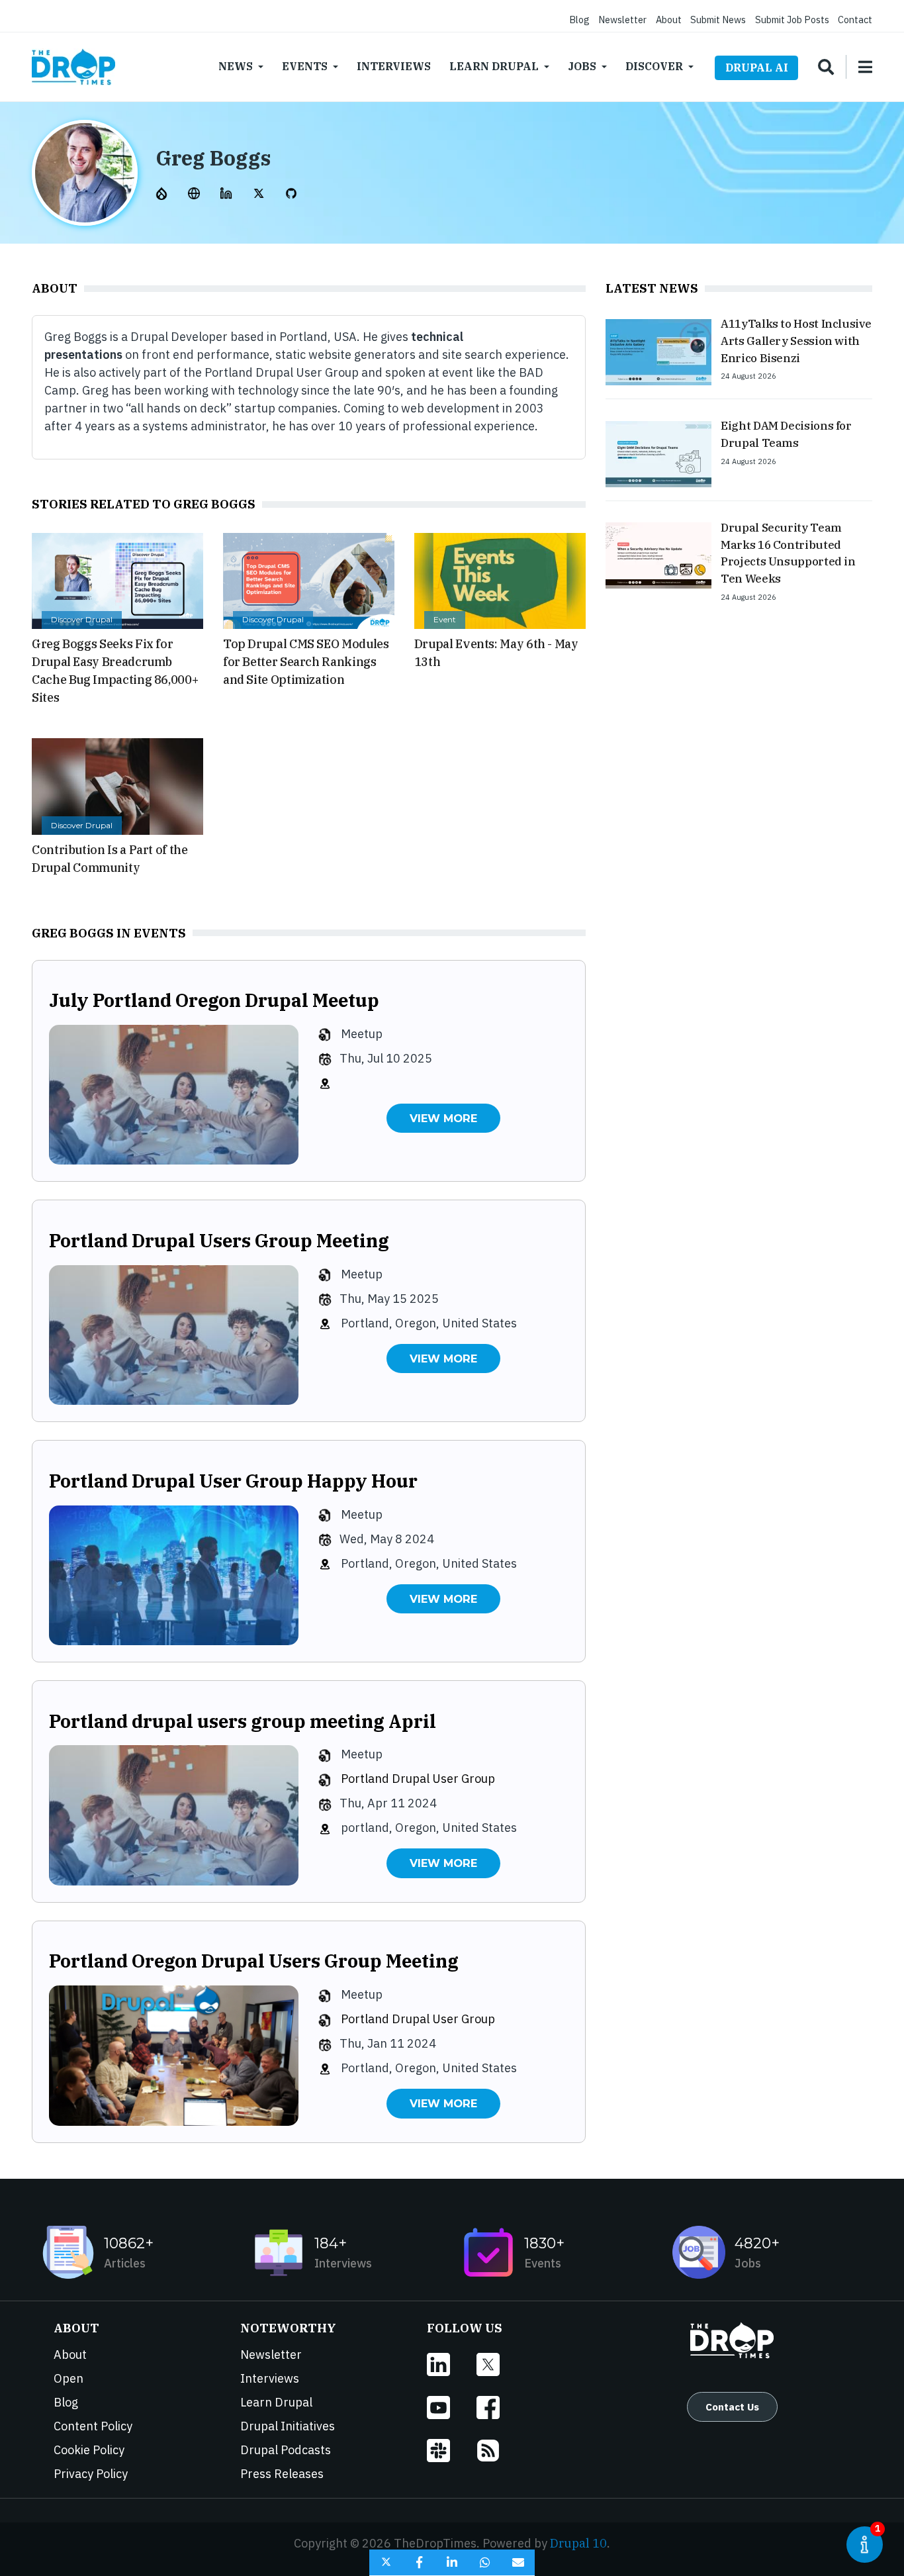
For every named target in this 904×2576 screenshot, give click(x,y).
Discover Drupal (82, 619)
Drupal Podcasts (286, 2450)
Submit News (718, 20)
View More (443, 1118)
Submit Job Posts (792, 20)
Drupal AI (757, 68)
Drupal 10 (578, 2543)
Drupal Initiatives (288, 2426)
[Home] (73, 67)
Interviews (394, 66)
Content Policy (93, 2426)
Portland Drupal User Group (418, 1779)
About (669, 20)
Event (445, 619)
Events (305, 66)
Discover (654, 66)
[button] (386, 2563)
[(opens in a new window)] (163, 192)
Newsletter (622, 20)
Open (68, 2378)
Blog (579, 20)
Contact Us (732, 2407)
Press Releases (282, 2474)
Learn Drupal (494, 66)
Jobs (582, 66)
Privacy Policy (91, 2474)
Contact (855, 20)
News (236, 66)
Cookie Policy (89, 2450)
